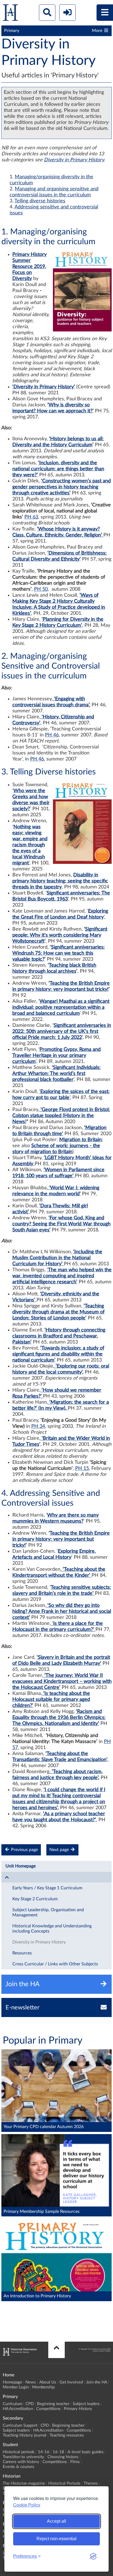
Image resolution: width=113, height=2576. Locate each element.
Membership (43, 2387)
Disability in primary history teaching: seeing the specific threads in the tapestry (60, 881)
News (31, 2382)
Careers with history (21, 2462)
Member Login (16, 2387)
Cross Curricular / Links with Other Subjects (55, 1964)
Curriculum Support (20, 2425)
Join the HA (97, 2382)
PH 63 (31, 517)
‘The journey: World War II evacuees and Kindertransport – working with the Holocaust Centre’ (62, 1682)
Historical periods (19, 2452)
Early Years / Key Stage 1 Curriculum (47, 1888)
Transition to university (23, 2457)
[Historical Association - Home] (20, 2354)
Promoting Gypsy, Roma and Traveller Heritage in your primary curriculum (56, 1056)
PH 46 (52, 735)
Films (75, 2462)
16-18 (58, 2452)
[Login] (67, 13)
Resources (22, 1953)
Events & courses (19, 2467)
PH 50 (41, 589)
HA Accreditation (18, 2409)
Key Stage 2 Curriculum (35, 1899)
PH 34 (38, 1426)
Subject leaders (86, 2404)
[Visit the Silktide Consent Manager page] (93, 2556)
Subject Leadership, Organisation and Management (48, 1912)
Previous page (24, 1850)
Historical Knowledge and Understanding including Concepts (52, 1929)
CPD (30, 2404)
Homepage (12, 2382)
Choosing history (63, 2457)
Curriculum (12, 2404)
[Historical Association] (10, 14)
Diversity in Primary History (74, 160)
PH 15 (82, 1468)
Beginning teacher (53, 2404)
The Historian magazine (24, 2483)
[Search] (47, 13)
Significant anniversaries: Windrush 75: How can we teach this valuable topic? (59, 953)
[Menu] (105, 13)
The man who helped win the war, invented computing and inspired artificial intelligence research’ (62, 1276)
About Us (48, 2382)
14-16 (44, 2452)
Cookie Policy (27, 2505)
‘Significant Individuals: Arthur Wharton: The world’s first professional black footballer (56, 1074)
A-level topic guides (86, 2452)
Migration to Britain (80, 1140)
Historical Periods (64, 2483)
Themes (91, 2483)
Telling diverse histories (40, 201)
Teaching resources (67, 2435)
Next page (60, 1850)
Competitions (48, 2409)
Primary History (78, 2409)
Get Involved (71, 2382)
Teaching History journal (25, 2435)
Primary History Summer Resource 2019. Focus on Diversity (29, 267)
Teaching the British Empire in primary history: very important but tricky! (61, 1539)
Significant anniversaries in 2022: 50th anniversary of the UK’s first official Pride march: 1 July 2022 (62, 1031)
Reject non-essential (56, 2539)
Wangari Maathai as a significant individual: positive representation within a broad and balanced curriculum (61, 1007)
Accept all (56, 2521)
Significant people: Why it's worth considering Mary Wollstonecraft (60, 935)
